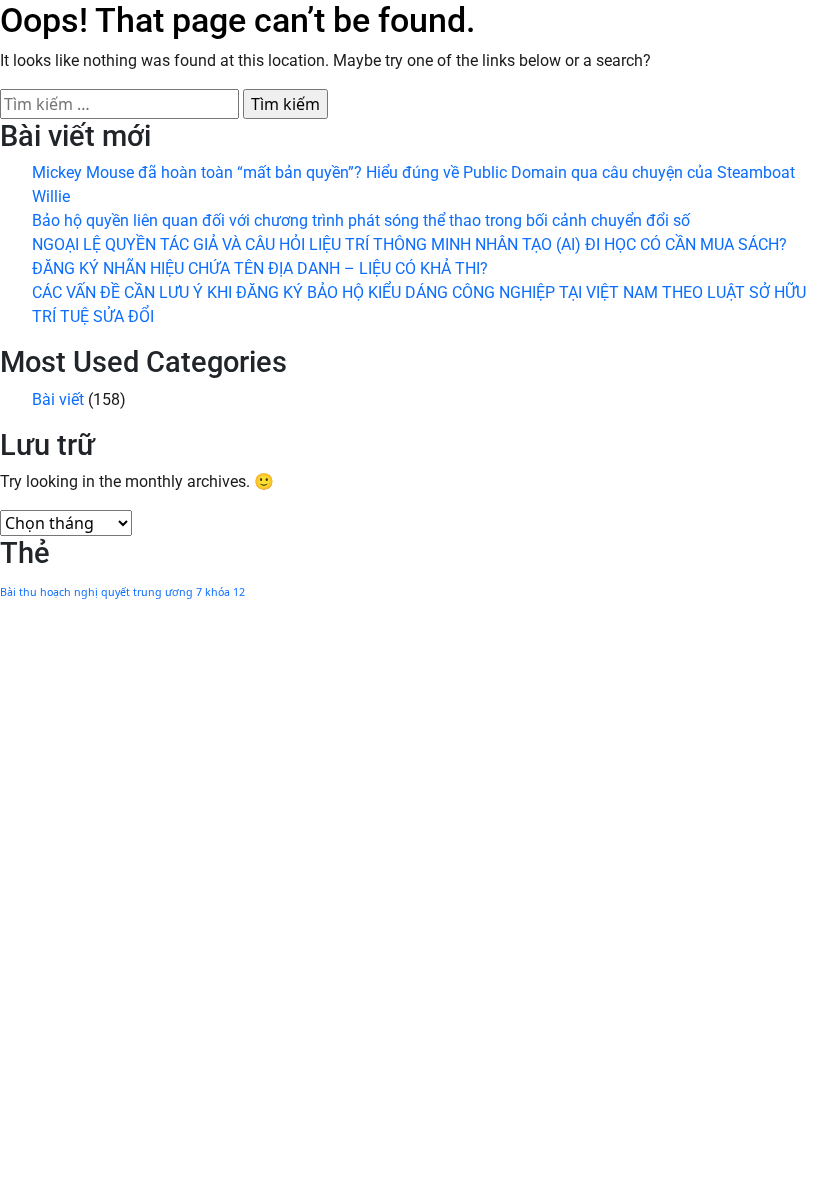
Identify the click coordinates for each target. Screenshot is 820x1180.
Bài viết (58, 399)
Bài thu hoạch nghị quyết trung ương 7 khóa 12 (122, 592)
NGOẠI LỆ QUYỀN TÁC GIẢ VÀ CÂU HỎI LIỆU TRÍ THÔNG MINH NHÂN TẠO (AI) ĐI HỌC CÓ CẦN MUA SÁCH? (409, 244)
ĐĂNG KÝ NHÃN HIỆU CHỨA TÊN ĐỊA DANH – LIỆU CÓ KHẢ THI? (260, 268)
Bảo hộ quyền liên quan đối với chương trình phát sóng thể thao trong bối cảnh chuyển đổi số (361, 220)
